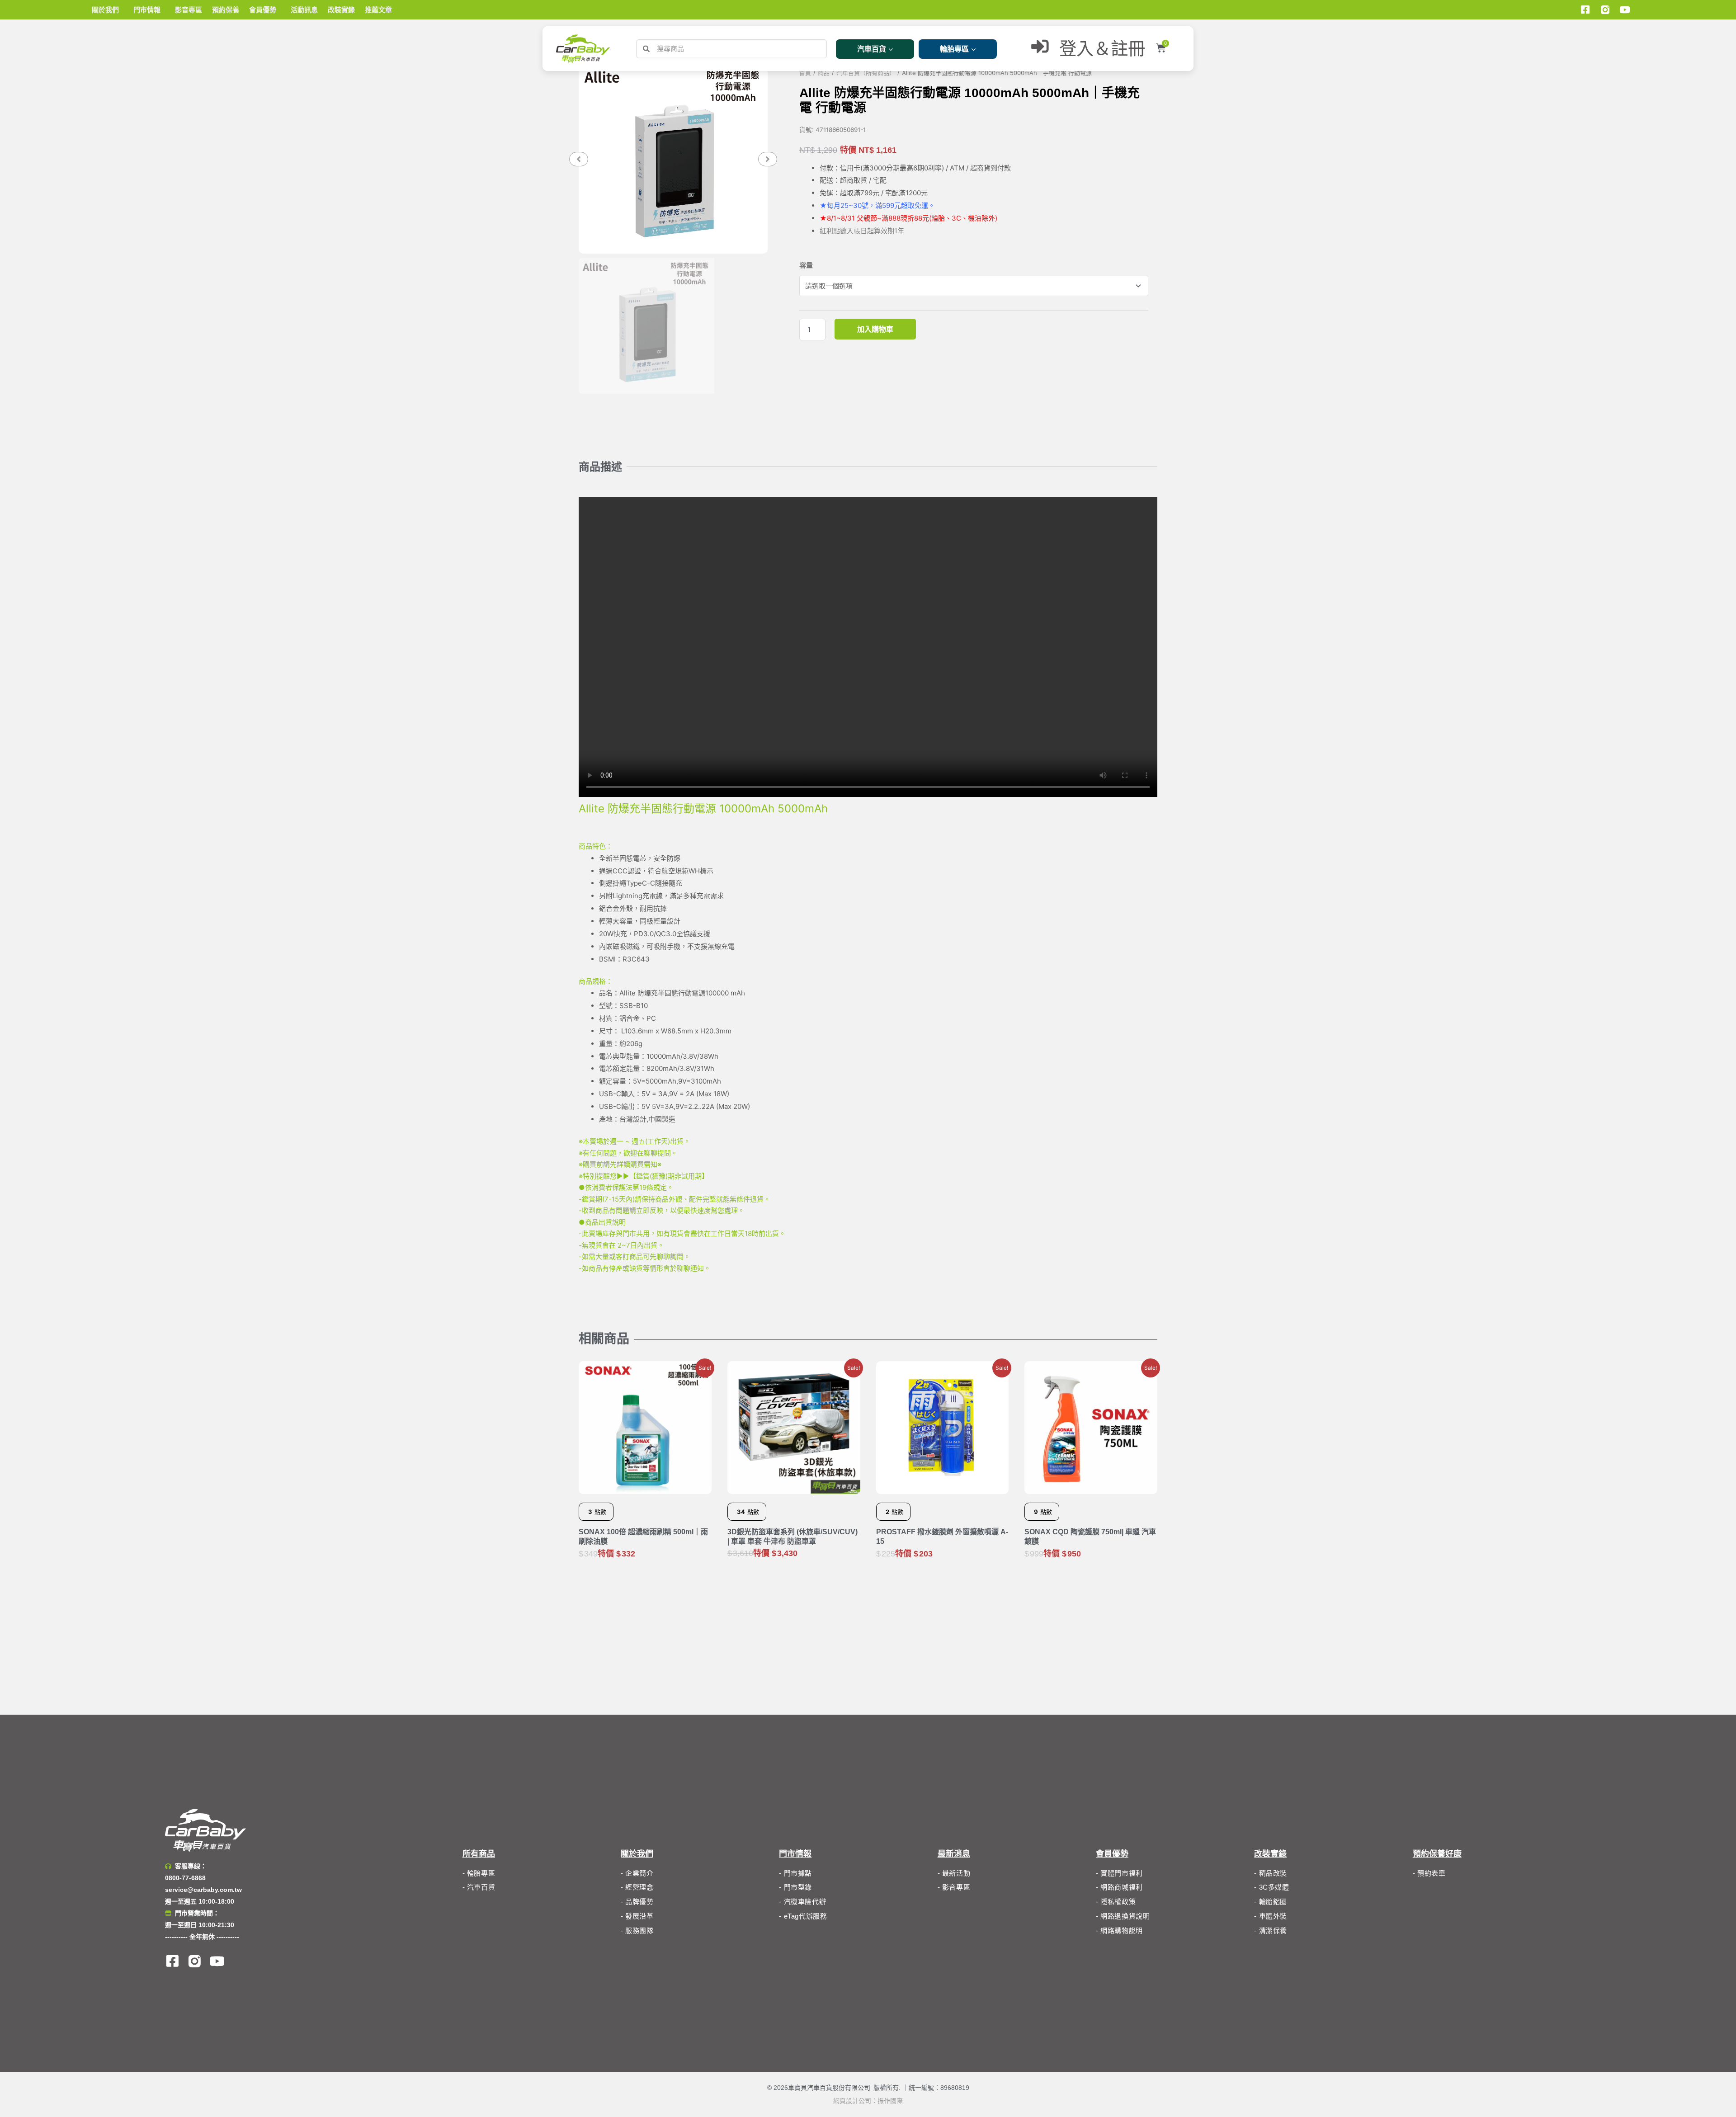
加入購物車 (875, 329)
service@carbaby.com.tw (203, 1890)
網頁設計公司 (852, 2101)
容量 (806, 265)
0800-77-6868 (185, 1878)
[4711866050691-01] (673, 159)
